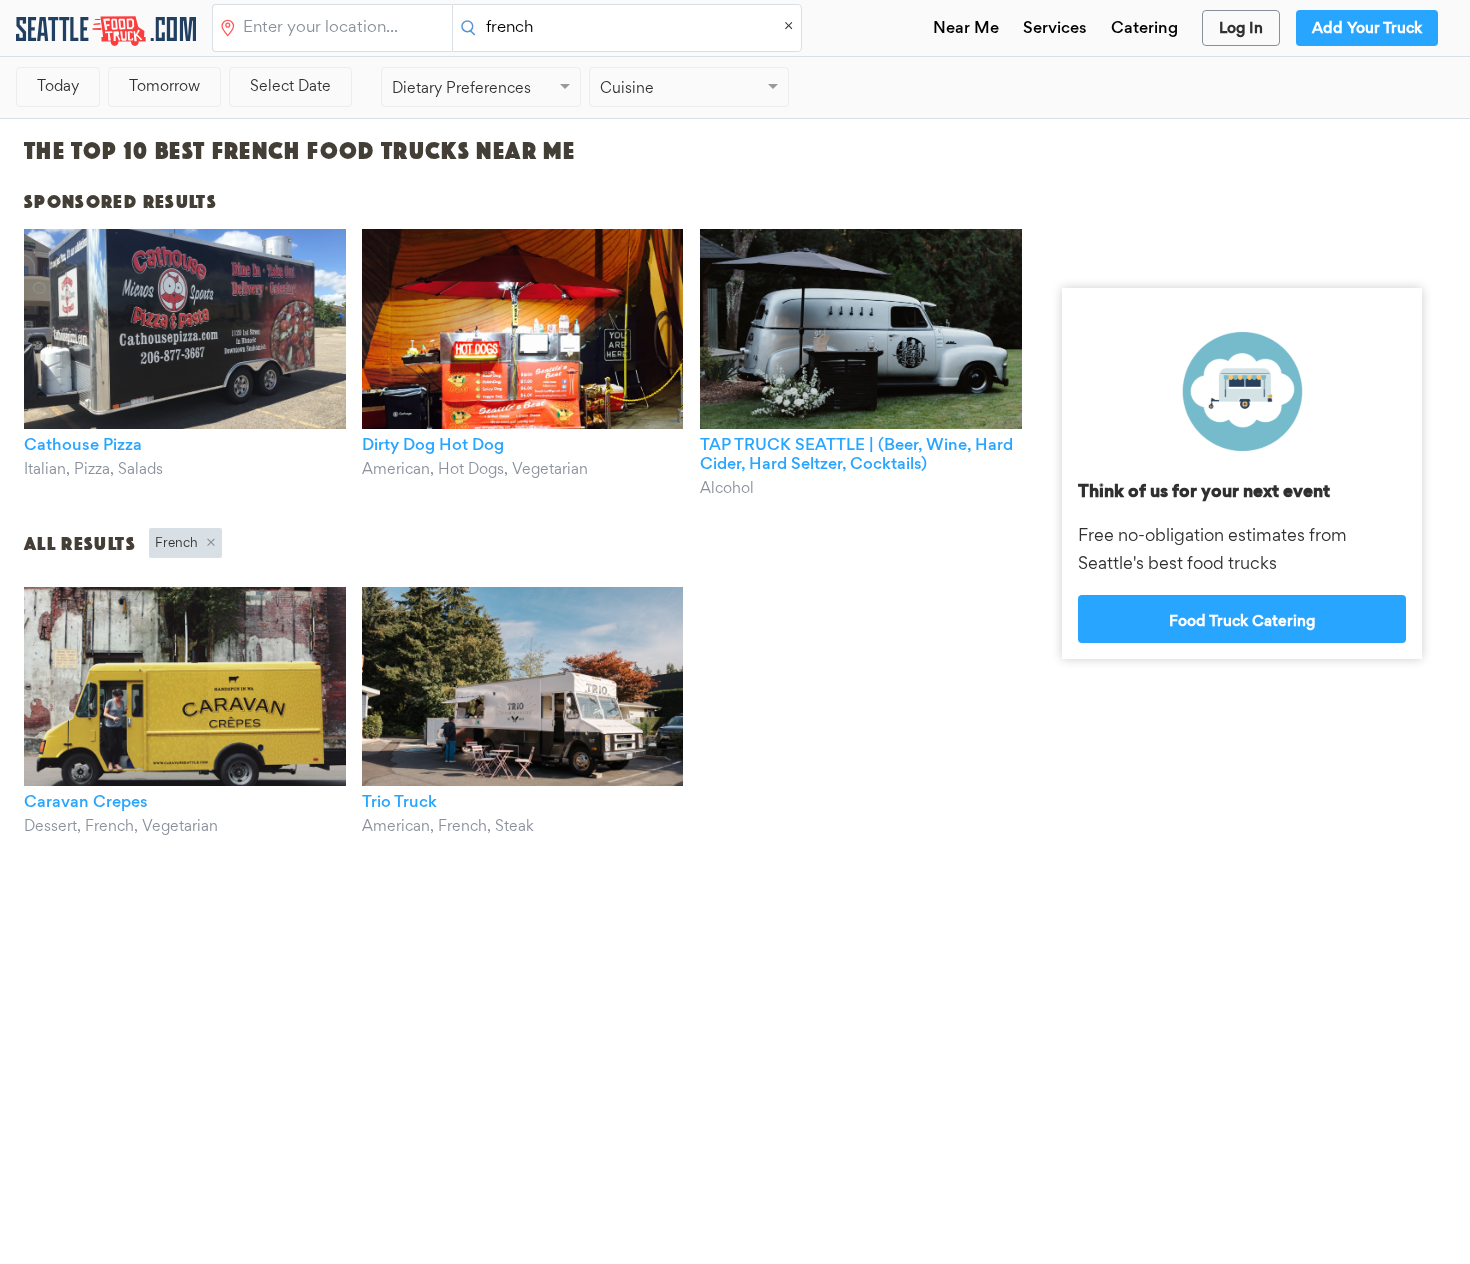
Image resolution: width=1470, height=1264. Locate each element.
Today (58, 87)
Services (1055, 29)
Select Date (290, 87)
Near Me (966, 29)
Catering (1144, 29)
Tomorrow (164, 87)
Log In (1241, 29)
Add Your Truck (1367, 29)
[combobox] (343, 29)
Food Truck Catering (1242, 622)
